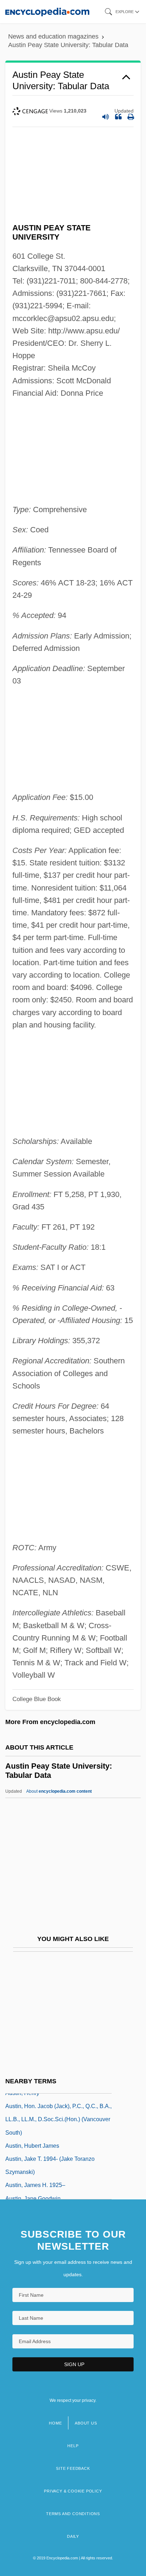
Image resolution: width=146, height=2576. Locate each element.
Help (73, 2446)
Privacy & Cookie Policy (73, 2491)
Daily (73, 2536)
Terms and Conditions (73, 2514)
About (59, 1791)
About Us (86, 2423)
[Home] (47, 12)
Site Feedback (73, 2468)
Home (55, 2423)
